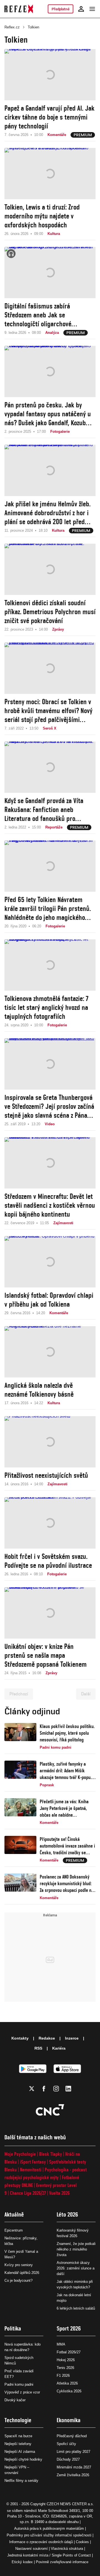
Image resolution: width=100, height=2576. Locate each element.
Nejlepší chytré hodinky (23, 2459)
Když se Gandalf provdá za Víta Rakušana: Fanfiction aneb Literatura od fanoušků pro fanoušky (44, 810)
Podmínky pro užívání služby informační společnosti (49, 2535)
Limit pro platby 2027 (73, 2452)
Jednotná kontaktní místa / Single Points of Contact (49, 2555)
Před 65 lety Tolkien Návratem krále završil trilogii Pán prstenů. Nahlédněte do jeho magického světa (48, 909)
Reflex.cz (12, 27)
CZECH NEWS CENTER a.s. (70, 2504)
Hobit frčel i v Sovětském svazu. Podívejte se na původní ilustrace (48, 1561)
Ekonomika (69, 2420)
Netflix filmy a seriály (21, 2481)
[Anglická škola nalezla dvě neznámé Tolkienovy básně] (50, 1352)
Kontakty (20, 2038)
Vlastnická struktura (67, 2549)
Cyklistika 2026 (69, 2391)
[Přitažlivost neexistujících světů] (50, 1442)
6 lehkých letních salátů (76, 2308)
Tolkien (33, 27)
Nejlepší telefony (18, 2444)
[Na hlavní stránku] (19, 9)
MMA (61, 2344)
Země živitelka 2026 (73, 2475)
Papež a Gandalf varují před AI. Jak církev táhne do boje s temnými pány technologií (49, 117)
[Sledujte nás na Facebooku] (44, 2089)
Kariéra (59, 2048)
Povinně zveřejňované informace (62, 2562)
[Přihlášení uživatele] (81, 9)
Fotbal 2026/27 (69, 2352)
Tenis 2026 (65, 2368)
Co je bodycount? (18, 2280)
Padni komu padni (19, 2384)
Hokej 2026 (66, 2360)
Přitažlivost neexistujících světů (46, 1475)
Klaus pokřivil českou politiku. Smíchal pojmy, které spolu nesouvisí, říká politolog (67, 1733)
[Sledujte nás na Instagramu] (56, 2089)
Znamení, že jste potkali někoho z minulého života (76, 2249)
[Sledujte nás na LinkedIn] (68, 2089)
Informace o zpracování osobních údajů (41, 2542)
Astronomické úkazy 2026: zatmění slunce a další (76, 2268)
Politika (13, 2328)
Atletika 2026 (67, 2383)
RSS (38, 2048)
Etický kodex (22, 2562)
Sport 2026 (69, 2328)
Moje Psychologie (20, 2154)
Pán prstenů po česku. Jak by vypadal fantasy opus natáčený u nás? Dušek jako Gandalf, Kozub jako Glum (48, 414)
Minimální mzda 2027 (74, 2467)
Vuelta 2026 (59, 2193)
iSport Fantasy (33, 2162)
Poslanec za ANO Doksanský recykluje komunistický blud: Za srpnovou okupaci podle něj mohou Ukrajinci (67, 1884)
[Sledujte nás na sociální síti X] (32, 2089)
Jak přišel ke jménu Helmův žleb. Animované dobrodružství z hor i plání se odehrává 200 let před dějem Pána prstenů (47, 513)
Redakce (47, 2038)
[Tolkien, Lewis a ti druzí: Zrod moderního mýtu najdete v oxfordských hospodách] (50, 174)
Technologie (18, 2420)
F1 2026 (63, 2375)
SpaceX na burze (18, 2436)
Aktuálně (14, 2214)
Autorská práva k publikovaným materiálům (49, 2528)
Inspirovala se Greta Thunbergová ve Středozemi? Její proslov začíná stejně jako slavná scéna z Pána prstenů (49, 1106)
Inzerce (72, 2038)
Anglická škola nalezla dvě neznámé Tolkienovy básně (39, 1390)
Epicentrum (14, 2230)
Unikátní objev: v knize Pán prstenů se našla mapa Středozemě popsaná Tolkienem (46, 1655)
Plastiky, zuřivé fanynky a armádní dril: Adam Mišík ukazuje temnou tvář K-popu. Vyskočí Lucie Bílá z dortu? (66, 1771)
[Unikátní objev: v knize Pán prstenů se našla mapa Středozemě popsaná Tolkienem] (50, 1613)
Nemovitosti (31, 2170)
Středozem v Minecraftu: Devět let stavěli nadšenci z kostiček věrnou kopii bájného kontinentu (50, 1205)
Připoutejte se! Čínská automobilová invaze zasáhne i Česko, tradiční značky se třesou (67, 1846)
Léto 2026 (67, 2214)
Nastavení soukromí (32, 2549)
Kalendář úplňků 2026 (22, 2273)
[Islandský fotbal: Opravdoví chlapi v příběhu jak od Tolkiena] (50, 1262)
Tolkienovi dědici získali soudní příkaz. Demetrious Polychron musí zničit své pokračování (50, 612)
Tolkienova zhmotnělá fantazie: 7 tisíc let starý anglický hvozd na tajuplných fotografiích (46, 1007)
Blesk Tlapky (51, 2154)
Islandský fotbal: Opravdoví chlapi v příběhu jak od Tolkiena (49, 1300)
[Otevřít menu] (92, 9)
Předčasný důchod (72, 2436)
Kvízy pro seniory (19, 2265)
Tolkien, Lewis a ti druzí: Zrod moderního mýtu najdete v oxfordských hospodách (42, 216)
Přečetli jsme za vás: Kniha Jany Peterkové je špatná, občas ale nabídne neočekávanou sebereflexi (64, 1808)
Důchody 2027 (68, 2459)
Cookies (82, 2542)
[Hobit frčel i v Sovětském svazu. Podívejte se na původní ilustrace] (50, 1523)
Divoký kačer (15, 2400)
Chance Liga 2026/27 (28, 2193)
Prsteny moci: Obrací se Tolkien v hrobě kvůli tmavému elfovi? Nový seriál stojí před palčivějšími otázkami (48, 711)
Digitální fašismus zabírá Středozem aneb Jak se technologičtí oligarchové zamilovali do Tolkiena (38, 315)
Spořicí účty (66, 2444)
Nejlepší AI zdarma (20, 2452)
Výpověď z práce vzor (22, 2392)
